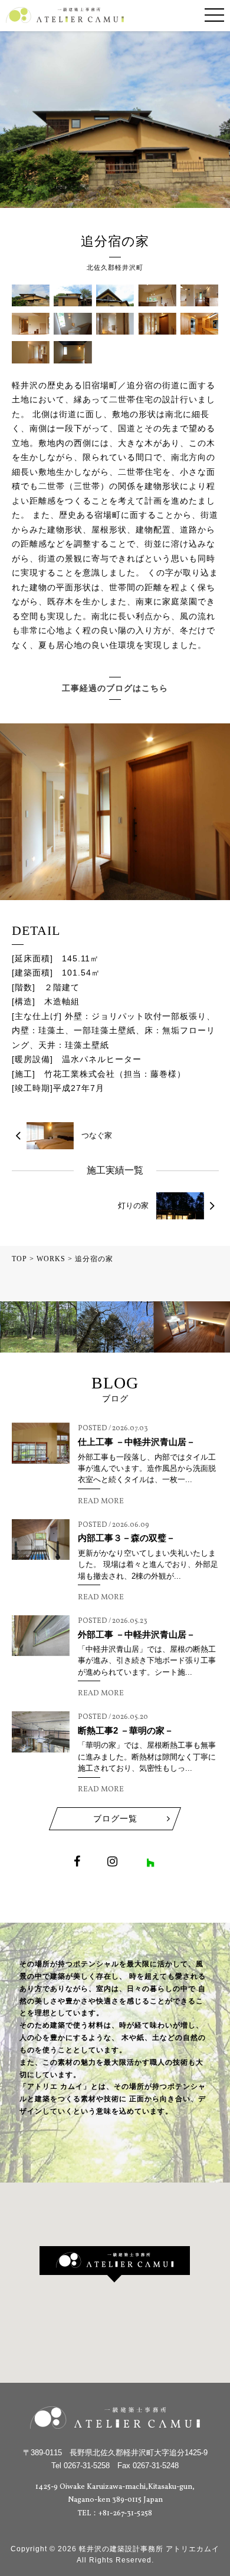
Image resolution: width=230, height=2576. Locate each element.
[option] (39, 1327)
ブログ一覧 (115, 1818)
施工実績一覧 (115, 1170)
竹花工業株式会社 (80, 1074)
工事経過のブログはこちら (115, 688)
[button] (115, 2264)
